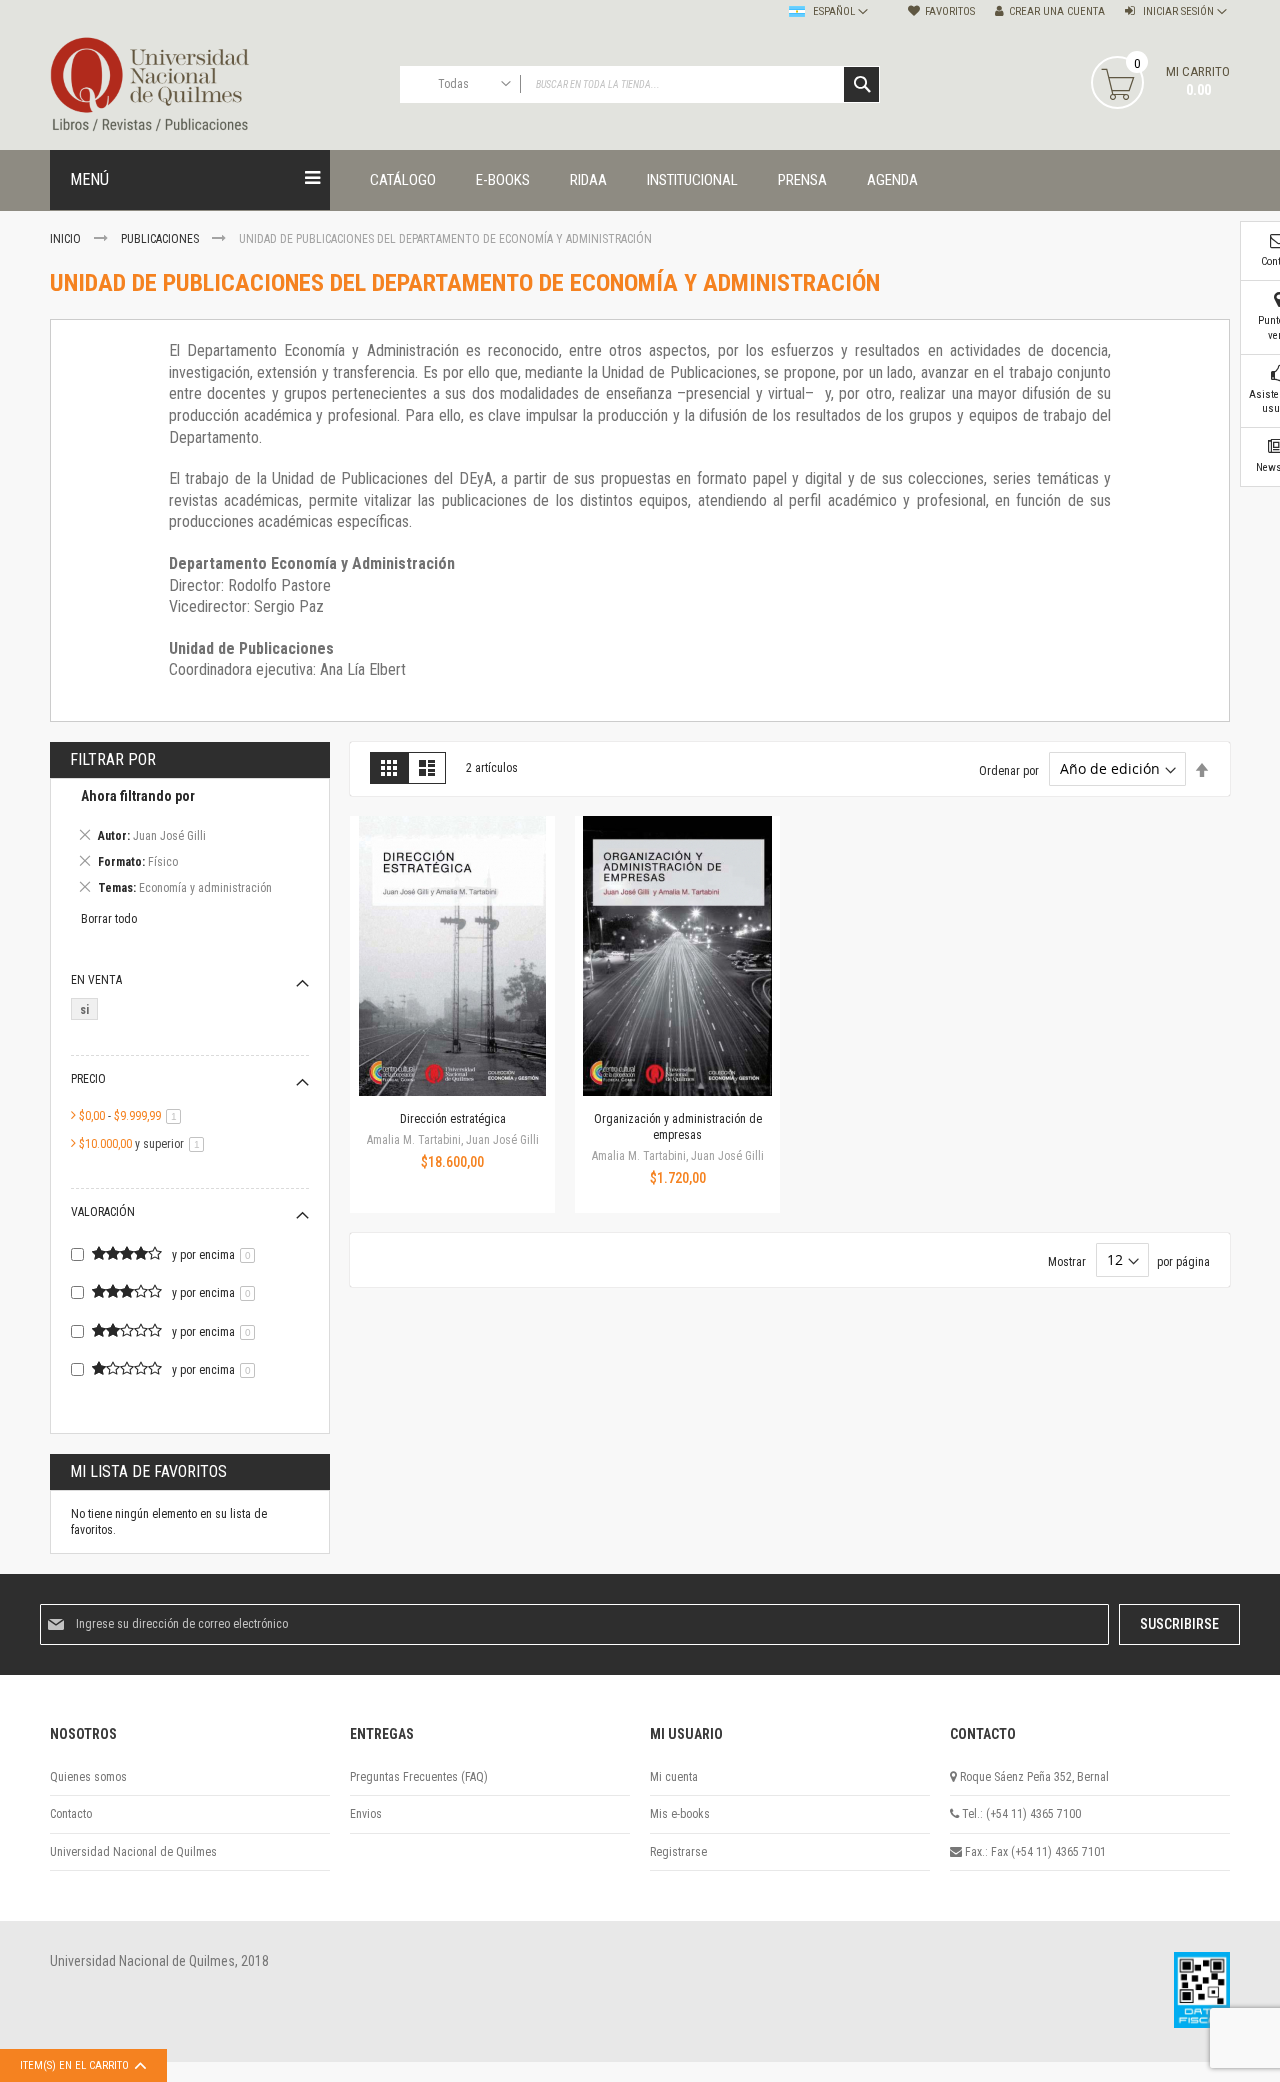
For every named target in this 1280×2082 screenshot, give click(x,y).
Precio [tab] (88, 1079)
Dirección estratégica (453, 1119)
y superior (145, 1144)
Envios (366, 1814)
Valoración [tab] (103, 1212)
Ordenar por (1009, 770)
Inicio (67, 239)
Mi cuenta (674, 1777)
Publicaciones (161, 239)
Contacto (71, 1814)
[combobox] (640, 84)
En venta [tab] (96, 980)
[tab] (190, 845)
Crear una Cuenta (1057, 11)
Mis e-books (680, 1814)
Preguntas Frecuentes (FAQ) (419, 1777)
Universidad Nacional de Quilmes (133, 1852)
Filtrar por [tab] (113, 759)
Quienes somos (88, 1777)
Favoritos (950, 11)
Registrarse (678, 1852)
